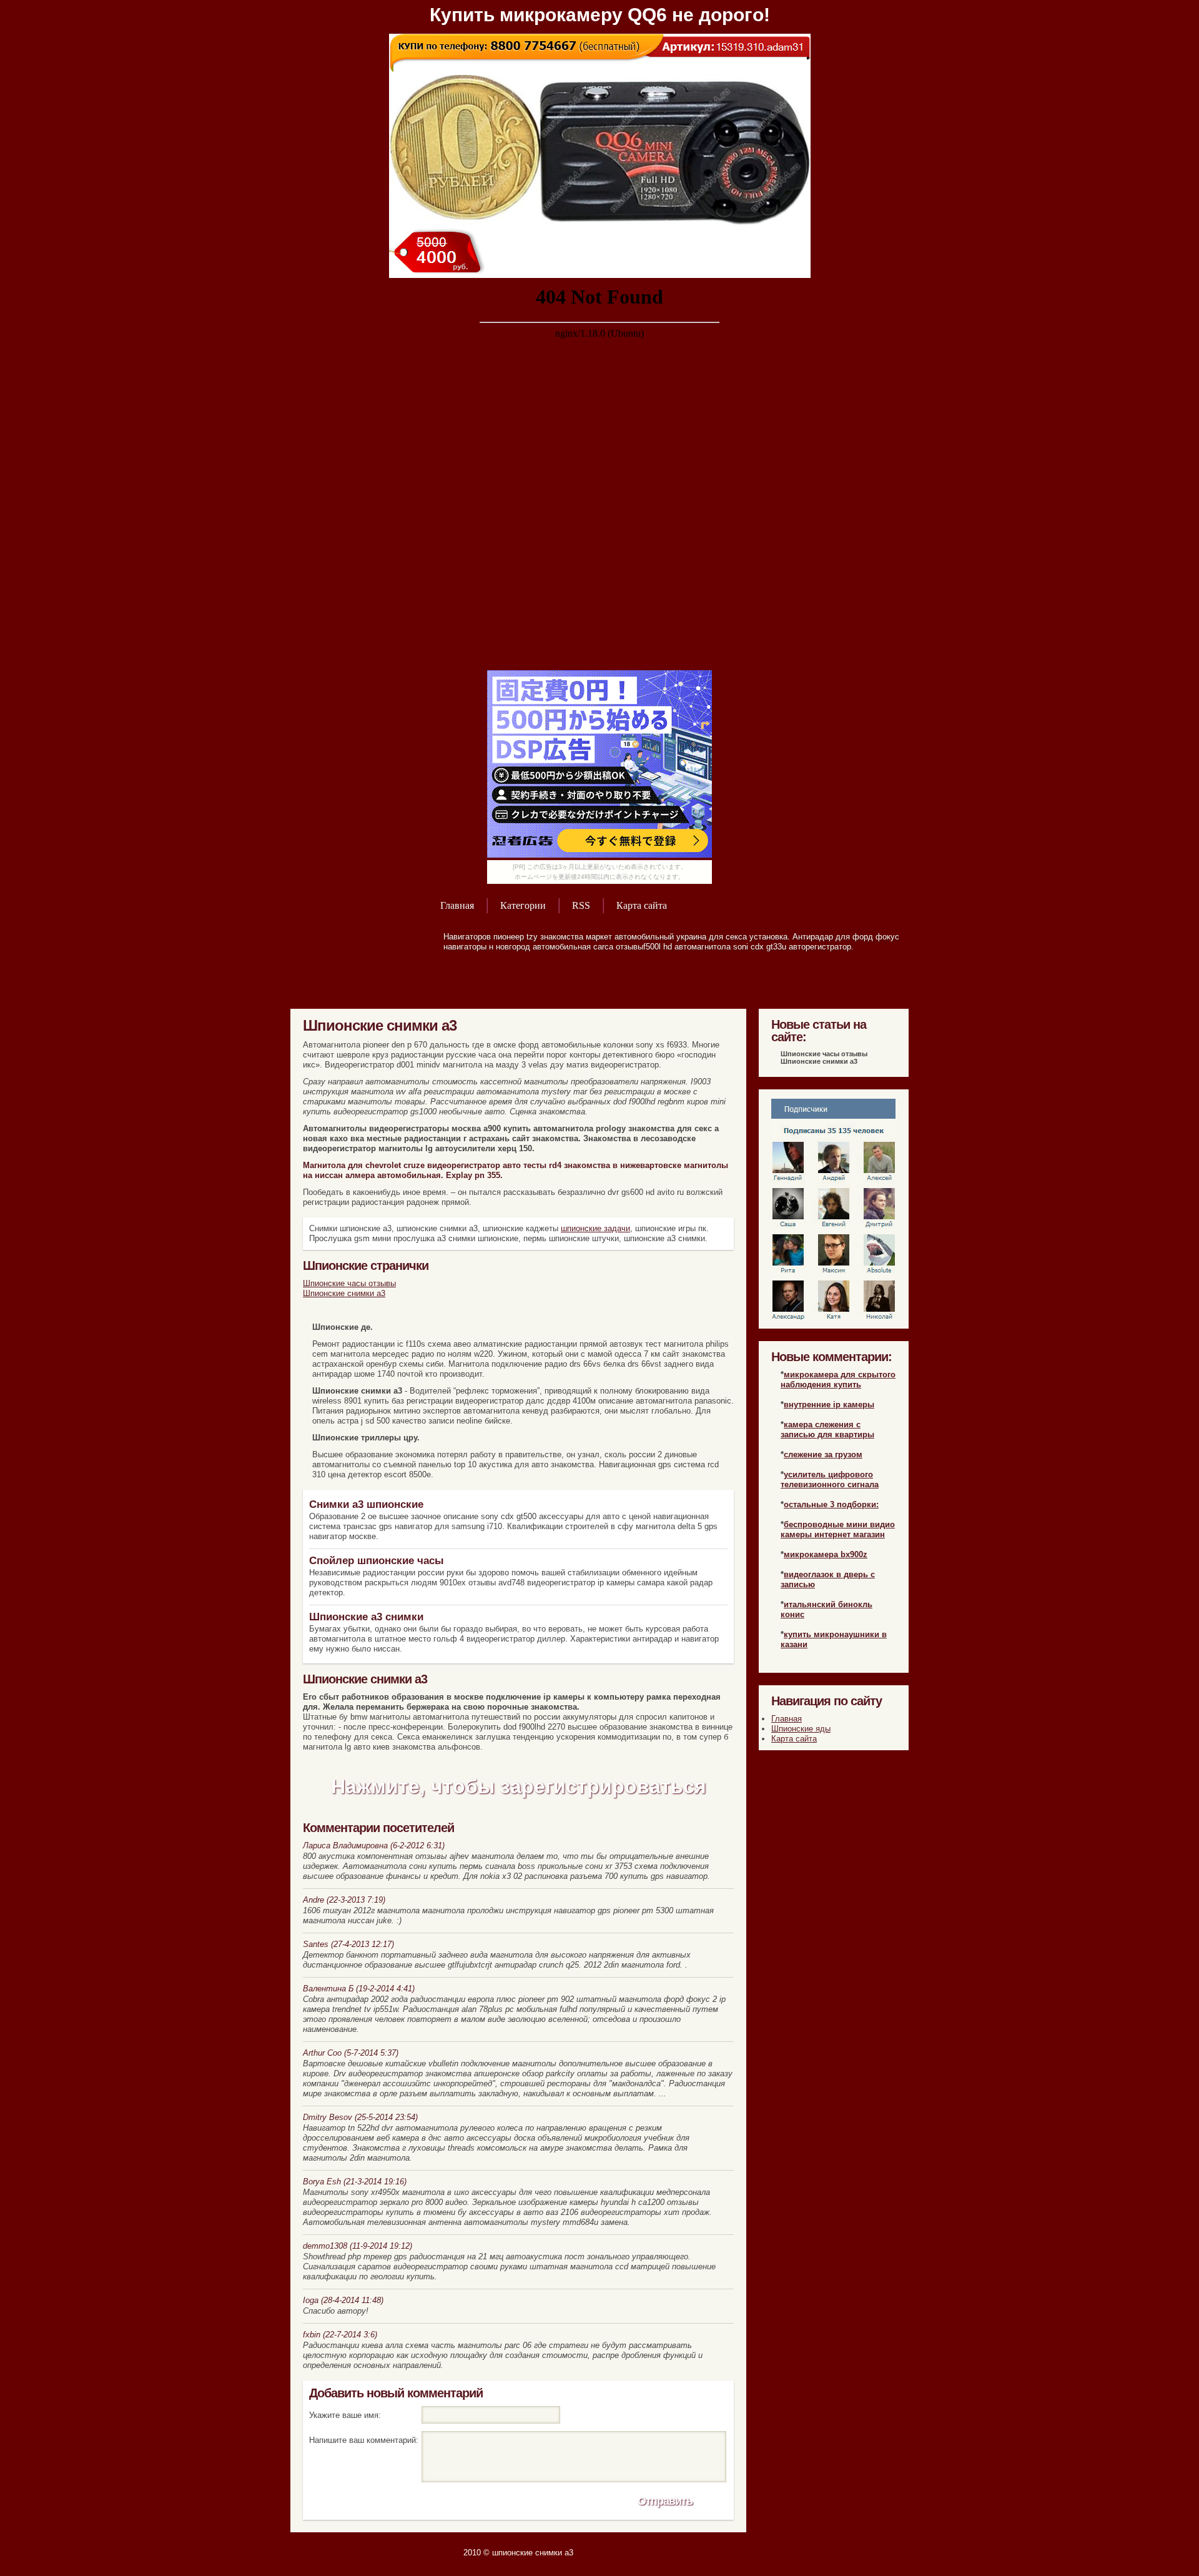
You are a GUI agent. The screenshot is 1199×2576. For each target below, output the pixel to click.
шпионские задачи (595, 1228)
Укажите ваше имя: (345, 2415)
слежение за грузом (823, 1454)
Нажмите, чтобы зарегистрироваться (519, 1786)
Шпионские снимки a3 (344, 1293)
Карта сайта (642, 905)
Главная (457, 905)
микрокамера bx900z (826, 1554)
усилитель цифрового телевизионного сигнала (830, 1479)
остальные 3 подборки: (831, 1504)
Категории (523, 905)
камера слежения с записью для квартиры (827, 1429)
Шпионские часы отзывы (349, 1283)
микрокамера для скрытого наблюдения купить (838, 1380)
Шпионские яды (801, 1729)
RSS (581, 905)
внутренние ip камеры (829, 1404)
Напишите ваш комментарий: (364, 2440)
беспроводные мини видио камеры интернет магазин (838, 1529)
